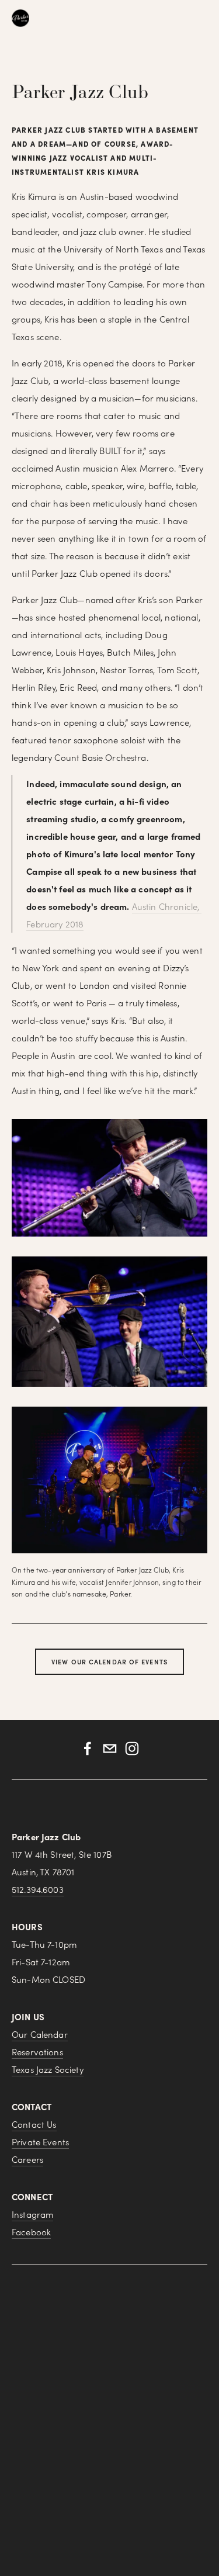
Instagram (32, 2214)
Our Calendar (40, 2034)
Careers (27, 2159)
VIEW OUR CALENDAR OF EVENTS (109, 1662)
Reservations (37, 2052)
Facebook (31, 2232)
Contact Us (34, 2124)
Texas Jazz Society (48, 2069)
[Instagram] (132, 1749)
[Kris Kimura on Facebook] (88, 1749)
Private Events (40, 2142)
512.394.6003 (38, 1889)
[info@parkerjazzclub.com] (110, 1749)
